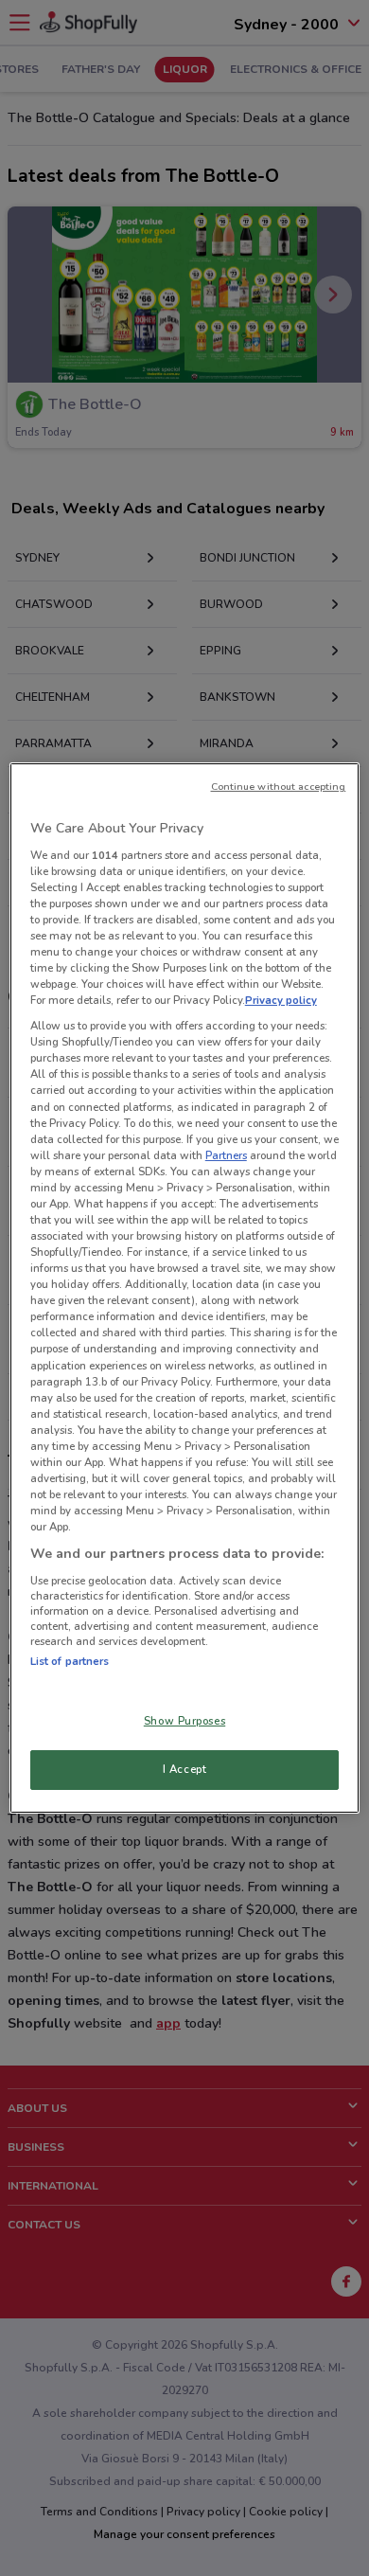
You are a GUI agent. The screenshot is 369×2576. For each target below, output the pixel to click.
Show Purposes (184, 1721)
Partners (226, 1155)
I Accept (185, 1769)
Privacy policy (281, 1000)
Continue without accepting (279, 787)
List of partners (70, 1661)
